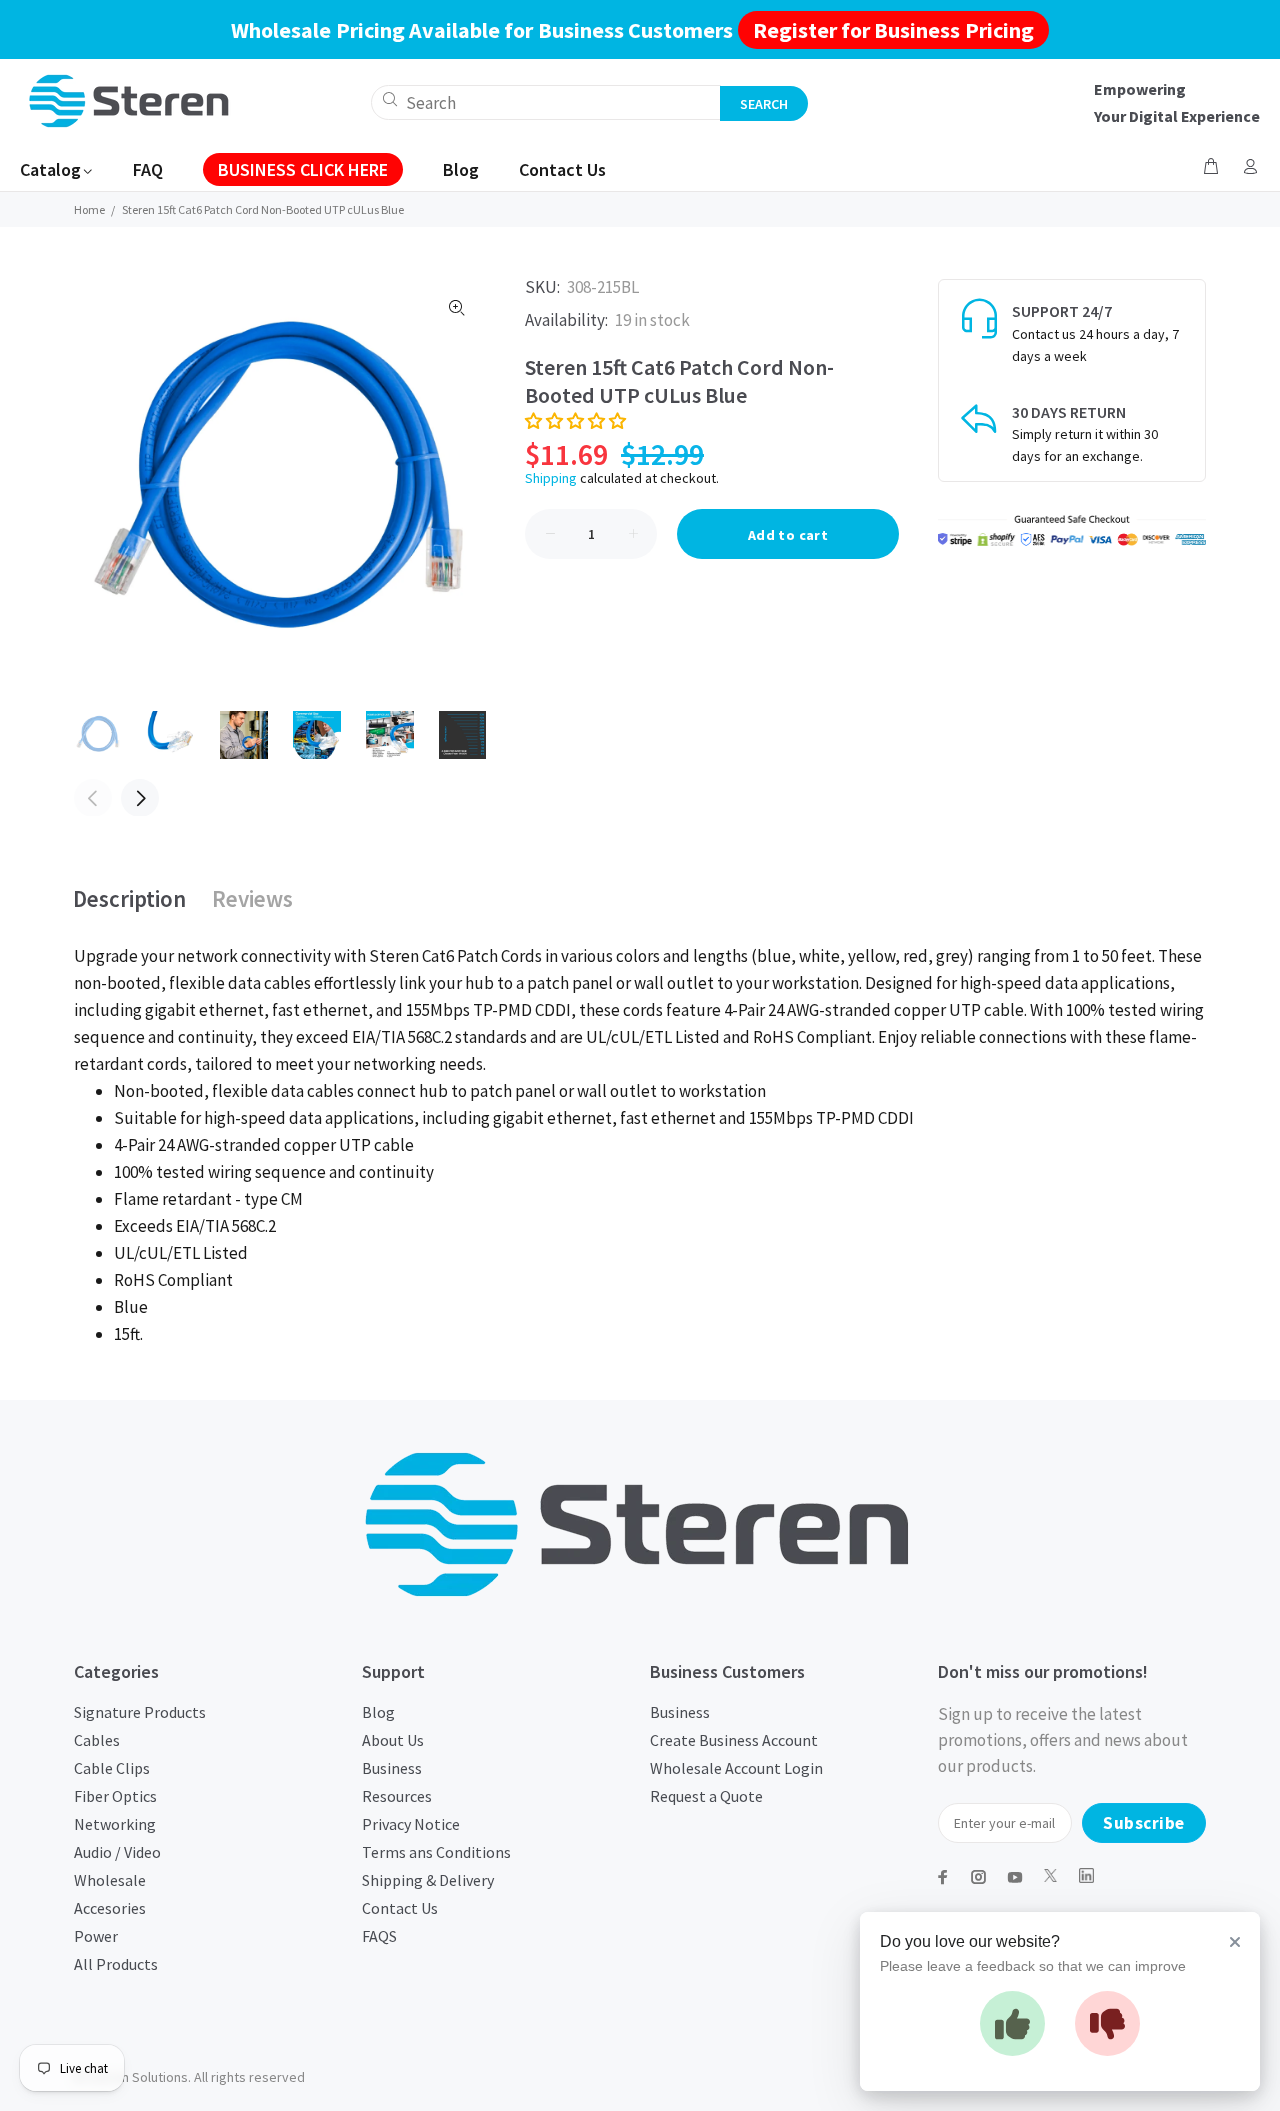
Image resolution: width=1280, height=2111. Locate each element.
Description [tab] (129, 898)
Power (96, 1936)
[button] (575, 421)
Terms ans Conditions (436, 1852)
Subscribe (1144, 1823)
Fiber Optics (115, 1796)
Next (140, 798)
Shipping (551, 478)
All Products (116, 1964)
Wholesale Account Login (736, 1768)
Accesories (110, 1908)
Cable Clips (112, 1768)
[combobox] (546, 102)
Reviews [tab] (252, 898)
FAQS (379, 1936)
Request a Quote (706, 1796)
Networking (115, 1824)
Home (89, 209)
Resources (397, 1796)
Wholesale (110, 1880)
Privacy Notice (411, 1824)
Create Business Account (734, 1740)
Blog (378, 1712)
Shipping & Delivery (428, 1880)
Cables (97, 1740)
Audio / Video (117, 1852)
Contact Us (400, 1908)
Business (392, 1768)
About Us (393, 1740)
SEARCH (764, 104)
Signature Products (140, 1712)
